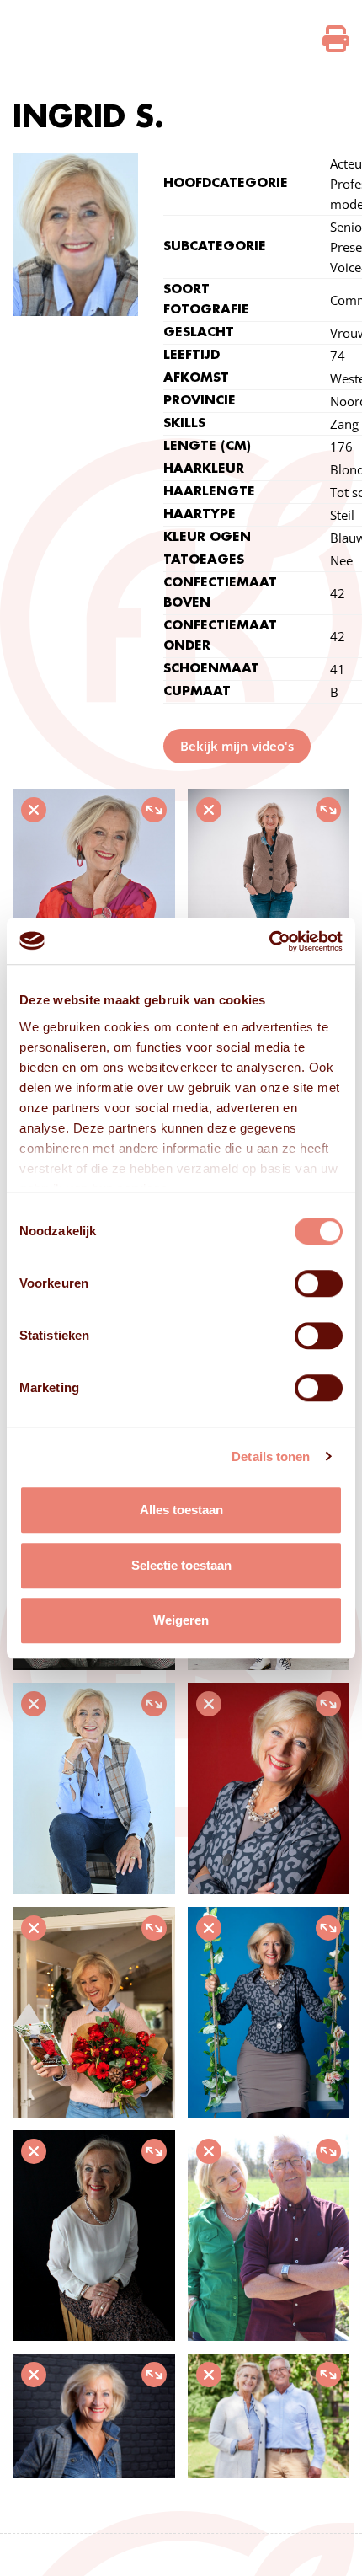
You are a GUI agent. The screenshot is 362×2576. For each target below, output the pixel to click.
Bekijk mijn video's (237, 746)
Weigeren (181, 1620)
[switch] (319, 1283)
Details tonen (271, 1457)
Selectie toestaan (181, 1565)
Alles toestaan (181, 1510)
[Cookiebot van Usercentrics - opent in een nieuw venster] (269, 941)
